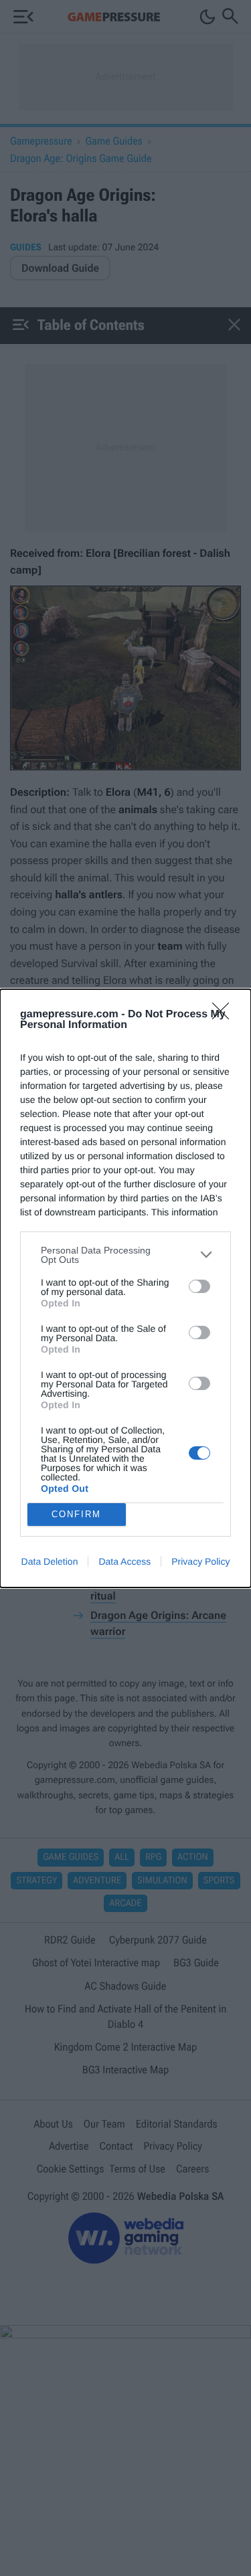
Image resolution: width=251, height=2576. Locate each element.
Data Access (124, 1561)
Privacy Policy (200, 1561)
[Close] (225, 1015)
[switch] (199, 1286)
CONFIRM (76, 1514)
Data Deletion (50, 1561)
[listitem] (125, 1255)
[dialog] (125, 1288)
